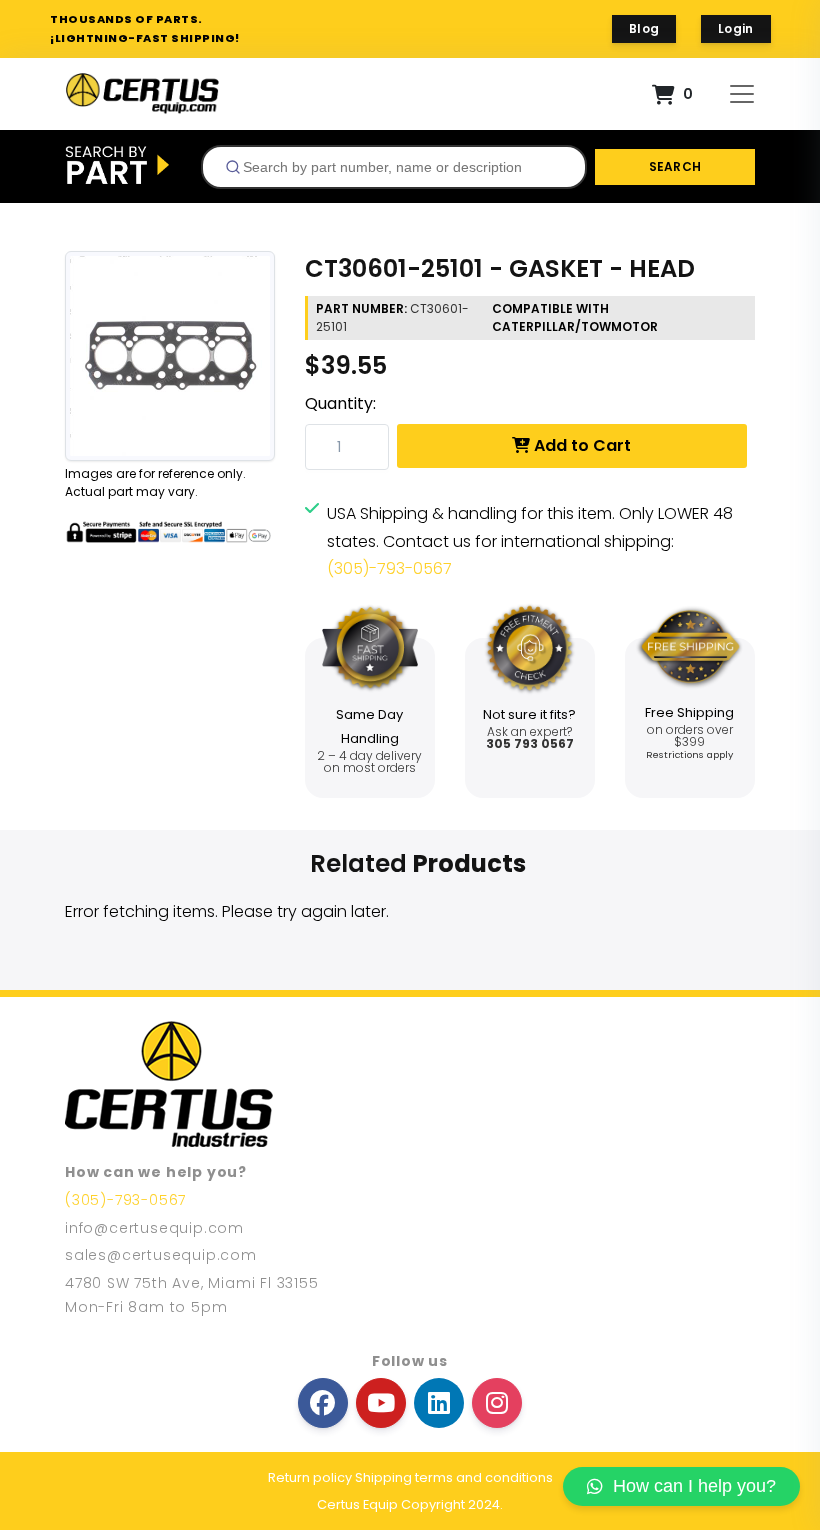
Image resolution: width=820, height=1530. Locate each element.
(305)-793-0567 (389, 568)
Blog (644, 28)
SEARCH (675, 166)
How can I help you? (694, 1486)
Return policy (310, 1477)
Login (736, 28)
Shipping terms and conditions (454, 1477)
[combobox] (394, 167)
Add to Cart (580, 445)
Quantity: (340, 403)
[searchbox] (402, 167)
